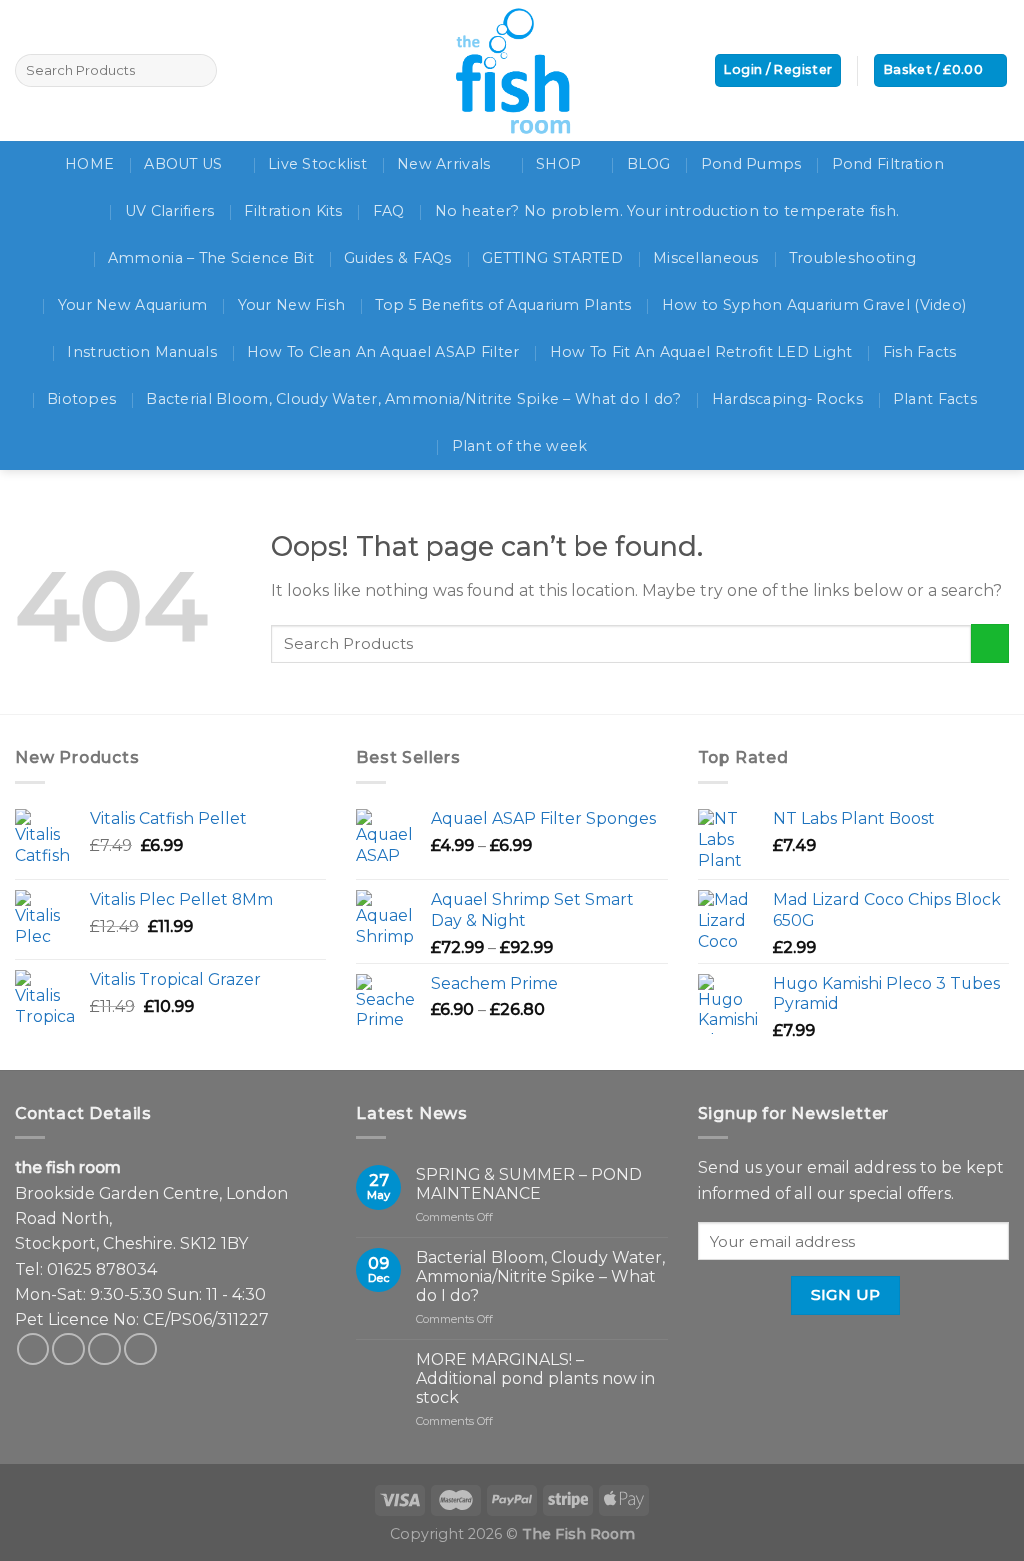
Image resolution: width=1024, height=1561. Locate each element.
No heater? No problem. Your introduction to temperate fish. (667, 211)
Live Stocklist (317, 164)
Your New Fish (292, 305)
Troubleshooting (852, 258)
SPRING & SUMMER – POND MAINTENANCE (529, 1184)
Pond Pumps (751, 164)
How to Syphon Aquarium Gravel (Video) (814, 305)
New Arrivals (443, 164)
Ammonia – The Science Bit (211, 258)
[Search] (198, 70)
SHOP (558, 164)
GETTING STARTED (552, 258)
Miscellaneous (706, 258)
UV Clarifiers (170, 211)
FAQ (389, 211)
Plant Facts (935, 399)
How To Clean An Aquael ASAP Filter (383, 352)
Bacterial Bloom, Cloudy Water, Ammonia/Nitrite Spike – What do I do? (413, 399)
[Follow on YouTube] (140, 1349)
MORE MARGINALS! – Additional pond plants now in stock (535, 1378)
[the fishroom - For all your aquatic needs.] (512, 70)
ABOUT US (183, 164)
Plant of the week (520, 446)
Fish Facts (920, 352)
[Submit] (990, 643)
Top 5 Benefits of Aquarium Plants (503, 305)
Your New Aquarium (133, 305)
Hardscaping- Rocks (787, 399)
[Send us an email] (104, 1349)
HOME (89, 164)
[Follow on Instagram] (68, 1349)
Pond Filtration (888, 164)
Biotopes (81, 399)
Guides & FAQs (398, 258)
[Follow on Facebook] (33, 1349)
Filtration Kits (293, 211)
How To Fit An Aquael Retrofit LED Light (701, 352)
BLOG (649, 164)
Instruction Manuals (141, 352)
